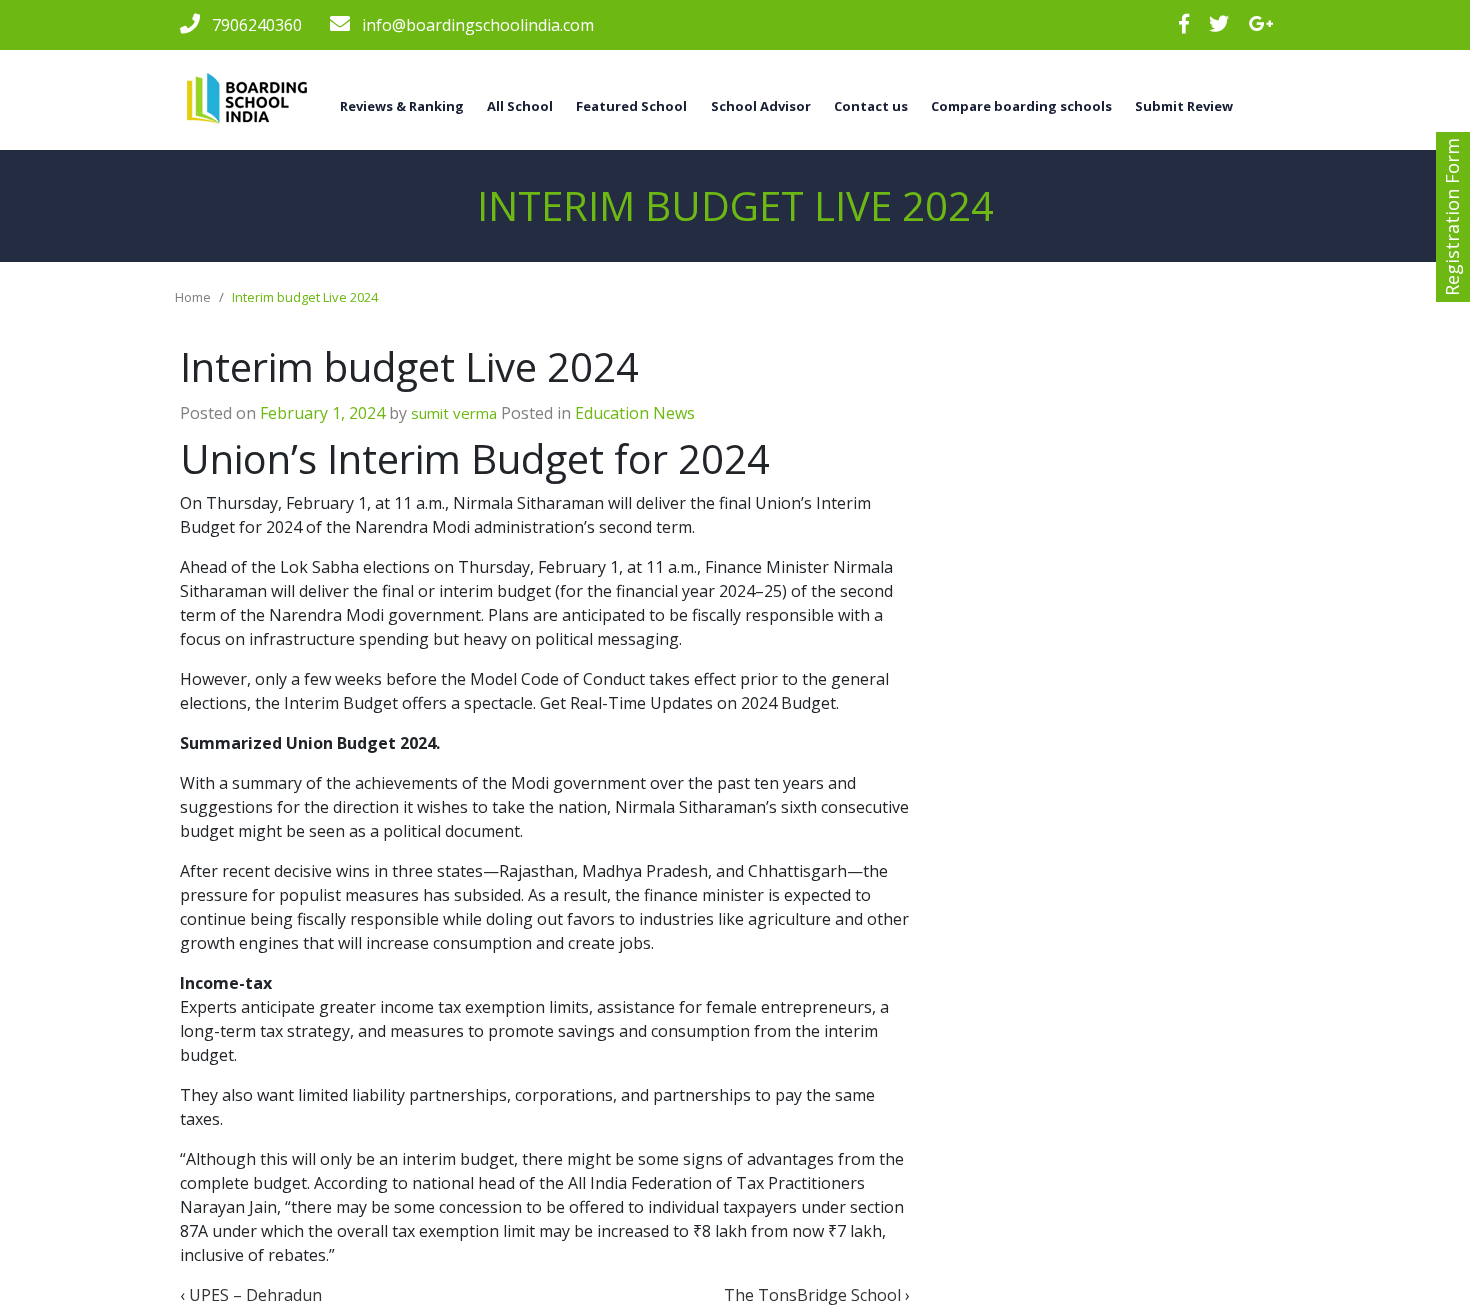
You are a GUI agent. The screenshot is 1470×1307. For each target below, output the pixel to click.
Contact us (871, 106)
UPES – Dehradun (255, 1295)
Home (193, 297)
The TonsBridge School (812, 1295)
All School (520, 106)
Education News (635, 413)
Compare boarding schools (1021, 106)
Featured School (631, 106)
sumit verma (454, 413)
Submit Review (1184, 106)
